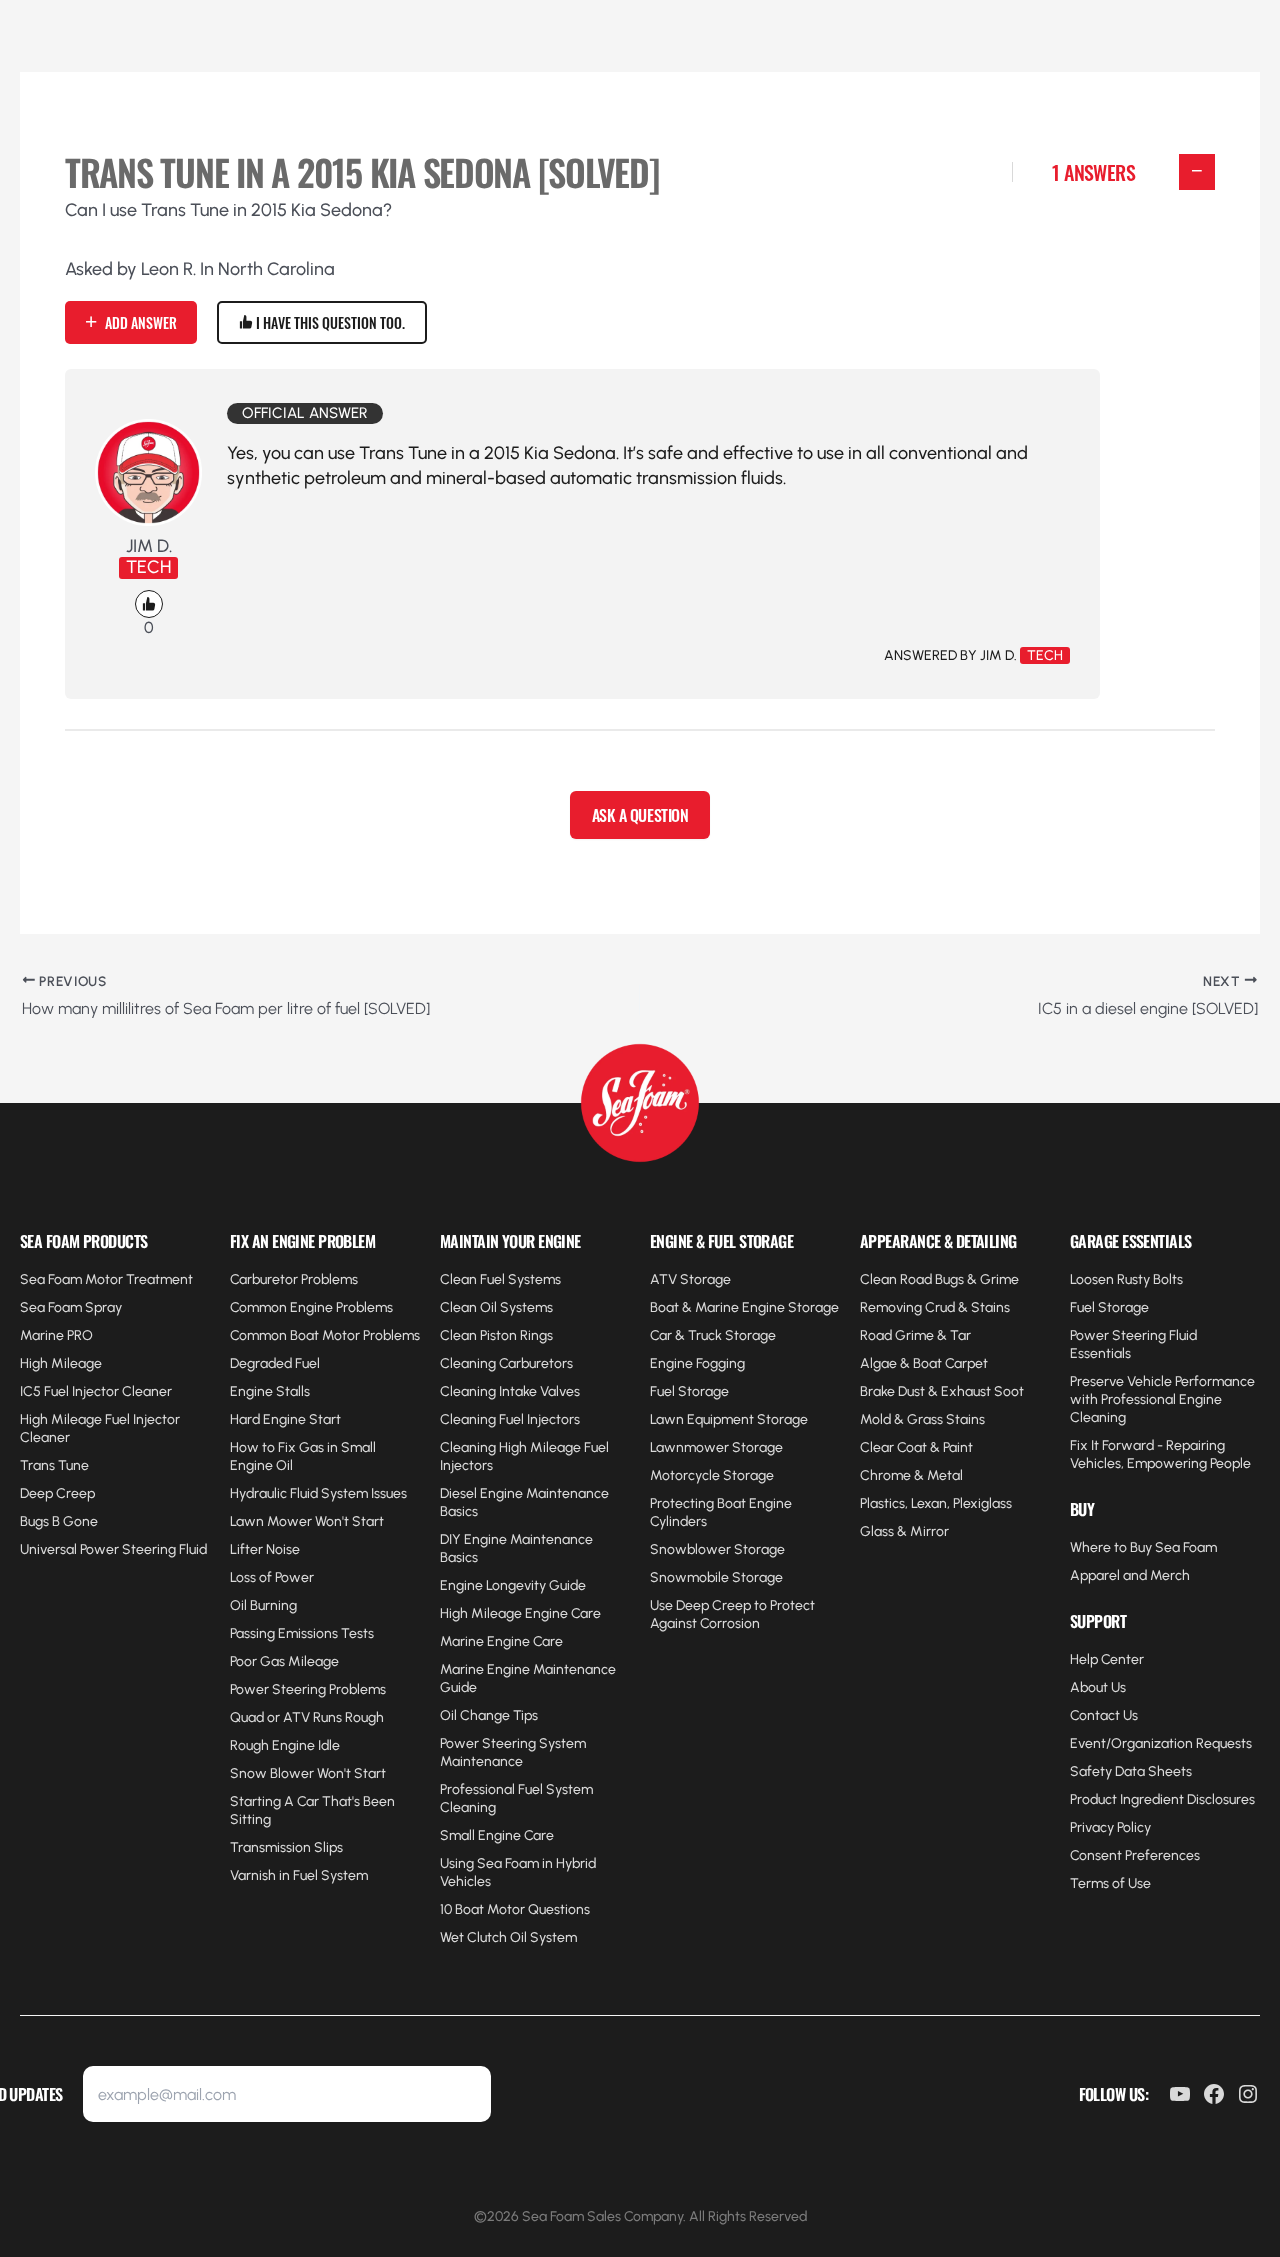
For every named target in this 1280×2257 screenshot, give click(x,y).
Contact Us (1104, 1715)
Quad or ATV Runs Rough (307, 1717)
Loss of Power (272, 1577)
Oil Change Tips (489, 1715)
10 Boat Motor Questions (515, 1909)
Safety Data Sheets (1131, 1771)
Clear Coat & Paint (916, 1447)
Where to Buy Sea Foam (1143, 1547)
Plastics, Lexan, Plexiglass (936, 1503)
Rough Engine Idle (285, 1745)
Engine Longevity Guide (513, 1585)
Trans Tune (54, 1465)
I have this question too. (329, 322)
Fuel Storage (689, 1391)
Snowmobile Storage (716, 1577)
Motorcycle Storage (712, 1475)
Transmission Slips (286, 1847)
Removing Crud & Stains (935, 1307)
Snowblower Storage (717, 1549)
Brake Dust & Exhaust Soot (942, 1391)
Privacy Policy (1110, 1827)
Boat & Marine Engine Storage (744, 1307)
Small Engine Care (497, 1835)
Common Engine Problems (311, 1307)
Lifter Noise (265, 1549)
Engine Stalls (270, 1391)
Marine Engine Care (501, 1641)
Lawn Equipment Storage (729, 1419)
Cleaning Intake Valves (510, 1391)
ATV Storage (690, 1279)
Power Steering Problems (308, 1689)
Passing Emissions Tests (302, 1633)
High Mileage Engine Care (520, 1613)
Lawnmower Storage (716, 1447)
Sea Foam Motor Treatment (106, 1279)
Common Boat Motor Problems (325, 1335)
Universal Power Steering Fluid (113, 1549)
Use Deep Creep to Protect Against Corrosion (732, 1614)
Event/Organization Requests (1161, 1743)
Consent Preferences (1135, 1855)
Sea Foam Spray (71, 1307)
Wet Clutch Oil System (508, 1937)
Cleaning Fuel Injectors (510, 1419)
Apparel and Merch (1130, 1575)
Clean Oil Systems (496, 1307)
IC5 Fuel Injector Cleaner (96, 1391)
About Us (1098, 1687)
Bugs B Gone (59, 1521)
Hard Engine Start (285, 1419)
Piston (498, 1335)
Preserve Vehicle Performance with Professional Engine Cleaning (1162, 1399)
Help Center (1107, 1659)
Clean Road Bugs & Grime (939, 1279)
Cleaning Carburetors (506, 1363)
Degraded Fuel (275, 1363)
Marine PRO (56, 1335)
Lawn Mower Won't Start (307, 1521)
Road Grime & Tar (915, 1335)
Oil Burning (263, 1605)
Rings (535, 1335)
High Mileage (61, 1363)
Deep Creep (57, 1493)
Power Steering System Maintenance (513, 1752)
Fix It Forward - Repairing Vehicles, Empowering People (1160, 1454)
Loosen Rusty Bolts (1126, 1279)
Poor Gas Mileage (284, 1661)
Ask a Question (640, 815)
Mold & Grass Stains (922, 1419)
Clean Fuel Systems (500, 1279)
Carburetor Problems (294, 1279)
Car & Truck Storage (713, 1335)
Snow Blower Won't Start (308, 1773)
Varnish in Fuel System (299, 1875)
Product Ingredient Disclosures (1162, 1799)
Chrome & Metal (911, 1475)
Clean (460, 1335)
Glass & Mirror (904, 1531)
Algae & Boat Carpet (924, 1363)
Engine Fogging (697, 1363)
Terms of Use (1110, 1883)
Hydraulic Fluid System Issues (318, 1493)
